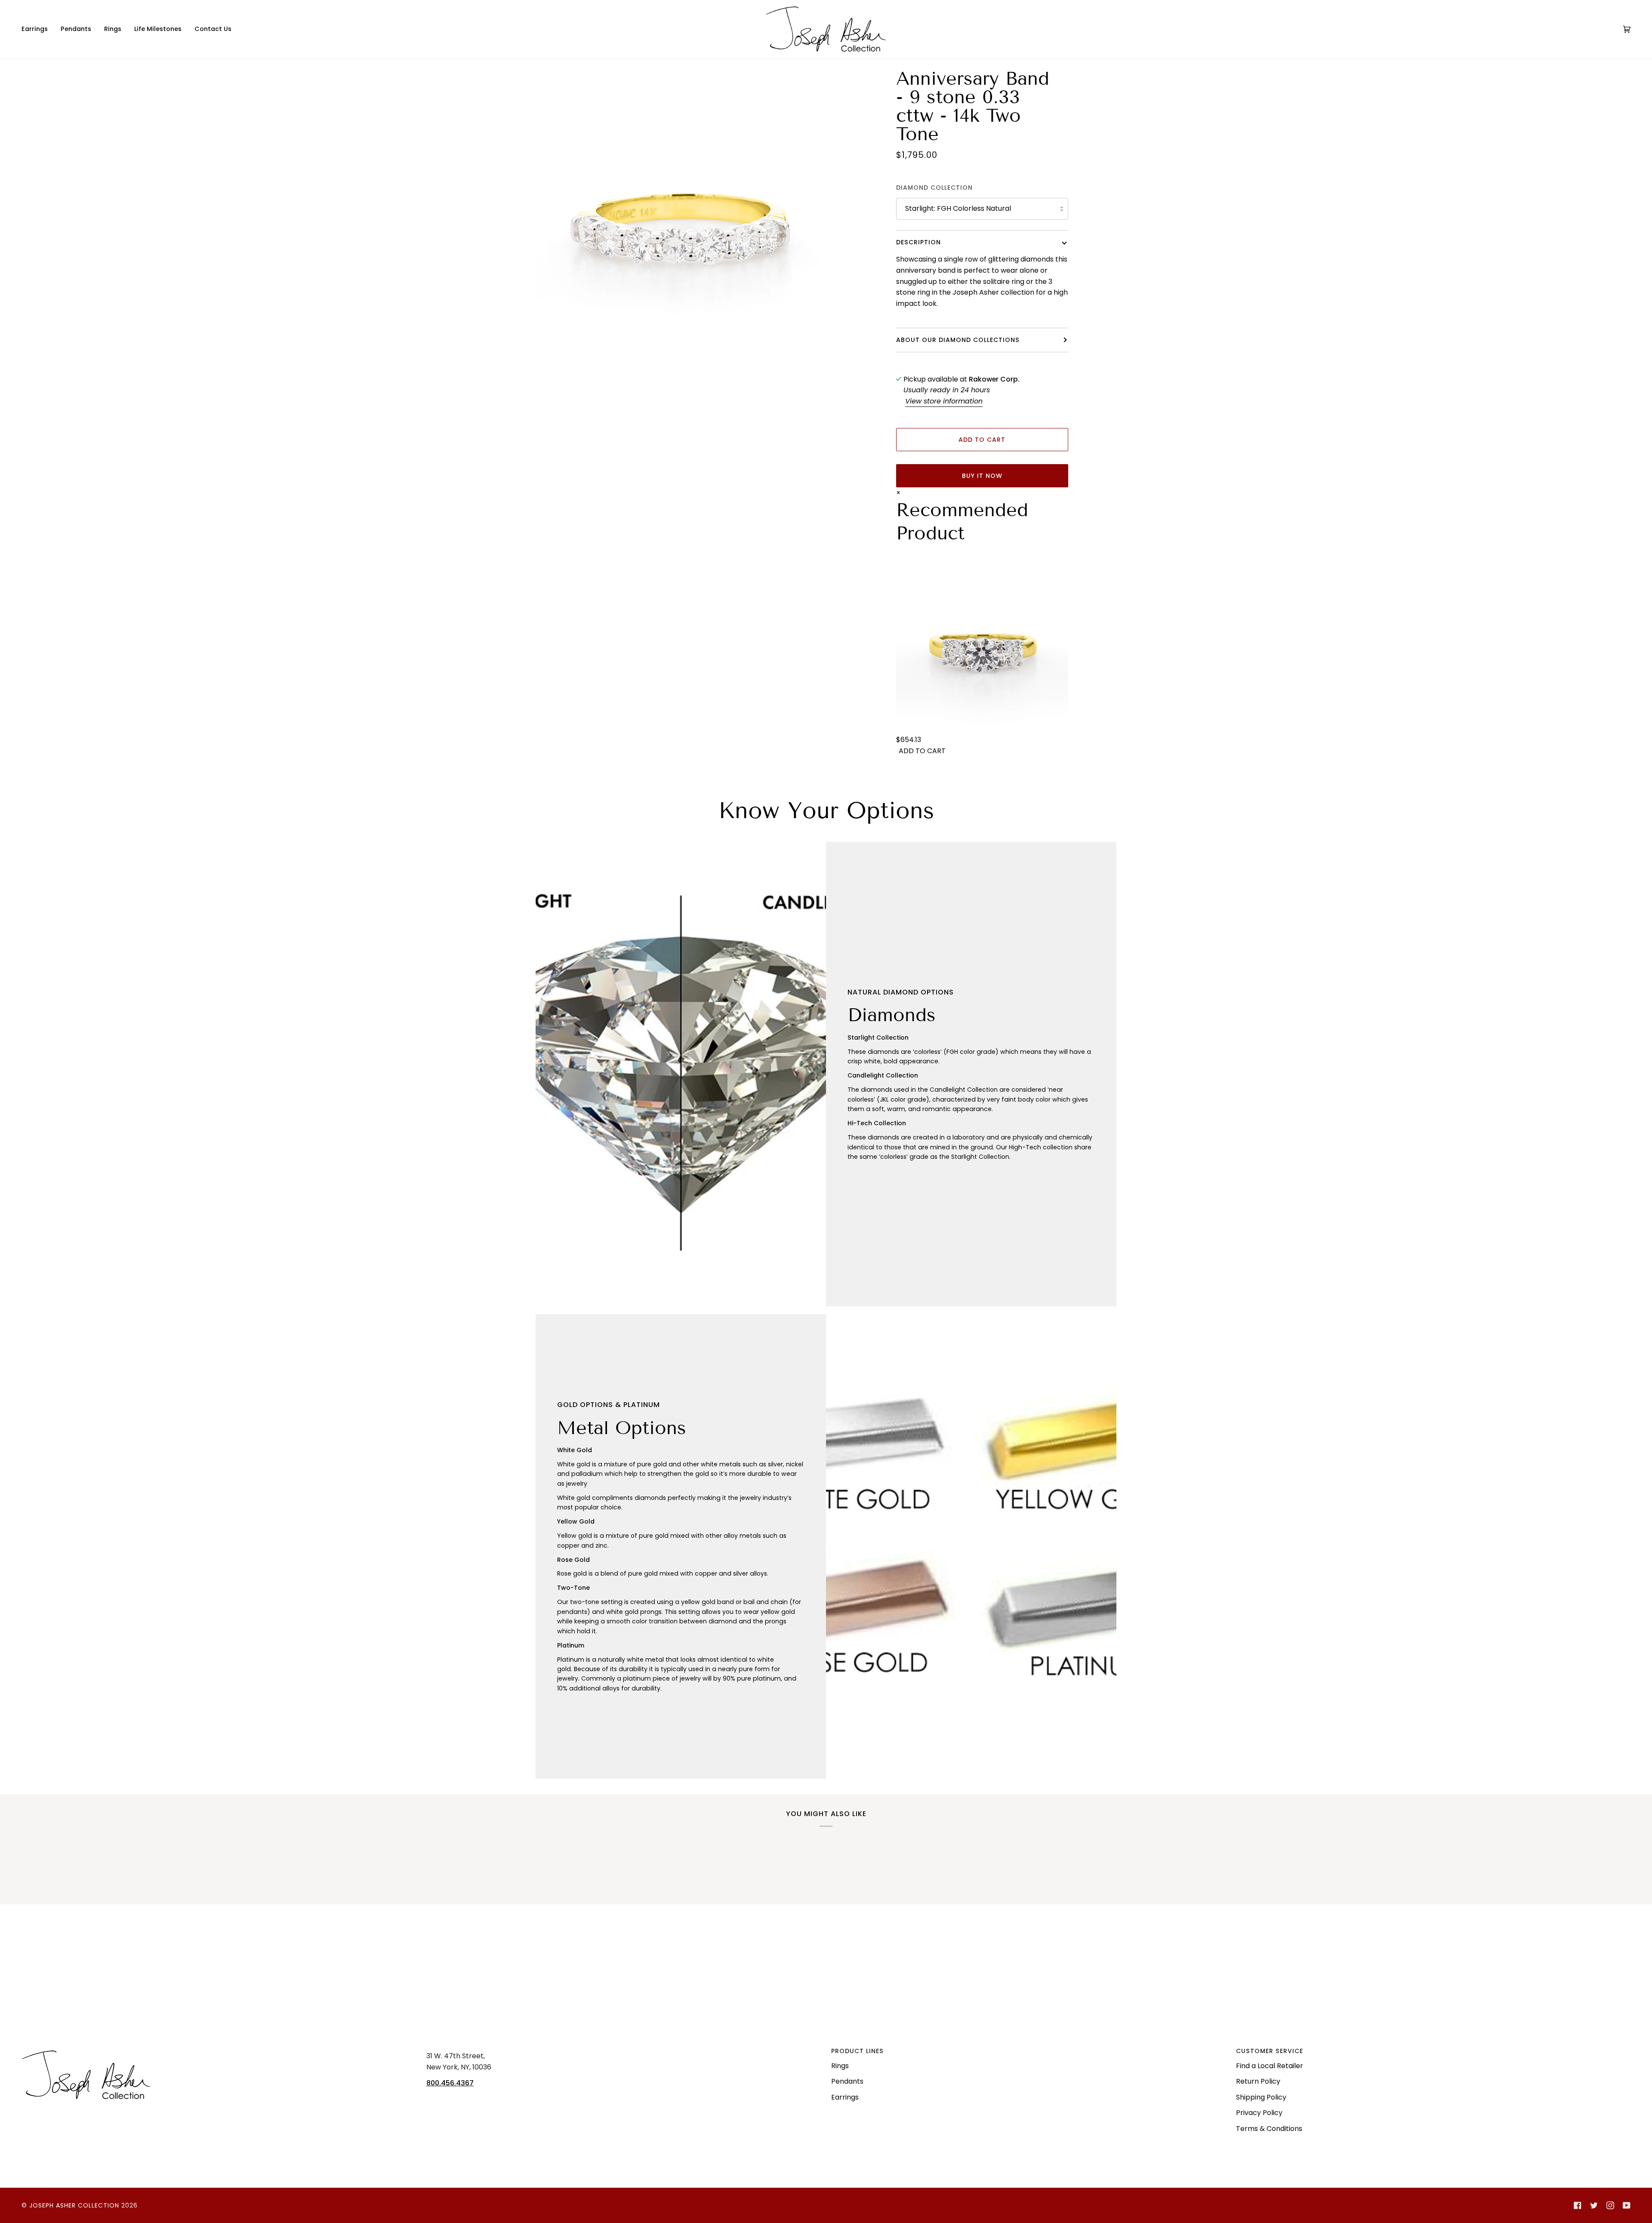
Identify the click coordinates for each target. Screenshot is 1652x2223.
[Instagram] (1610, 2205)
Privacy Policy (1259, 2113)
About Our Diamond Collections (958, 340)
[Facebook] (1578, 2205)
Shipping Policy (1261, 2097)
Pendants (847, 2081)
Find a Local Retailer (1270, 2066)
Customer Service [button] (1270, 2051)
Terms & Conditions (1269, 2129)
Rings (840, 2066)
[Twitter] (1594, 2205)
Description (918, 242)
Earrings (845, 2097)
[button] (38, 29)
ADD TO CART (922, 751)
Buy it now (982, 476)
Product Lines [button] (857, 2051)
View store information (944, 401)
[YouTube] (1627, 2205)
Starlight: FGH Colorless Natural (958, 208)
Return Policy (1258, 2081)
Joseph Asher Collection (74, 2205)
